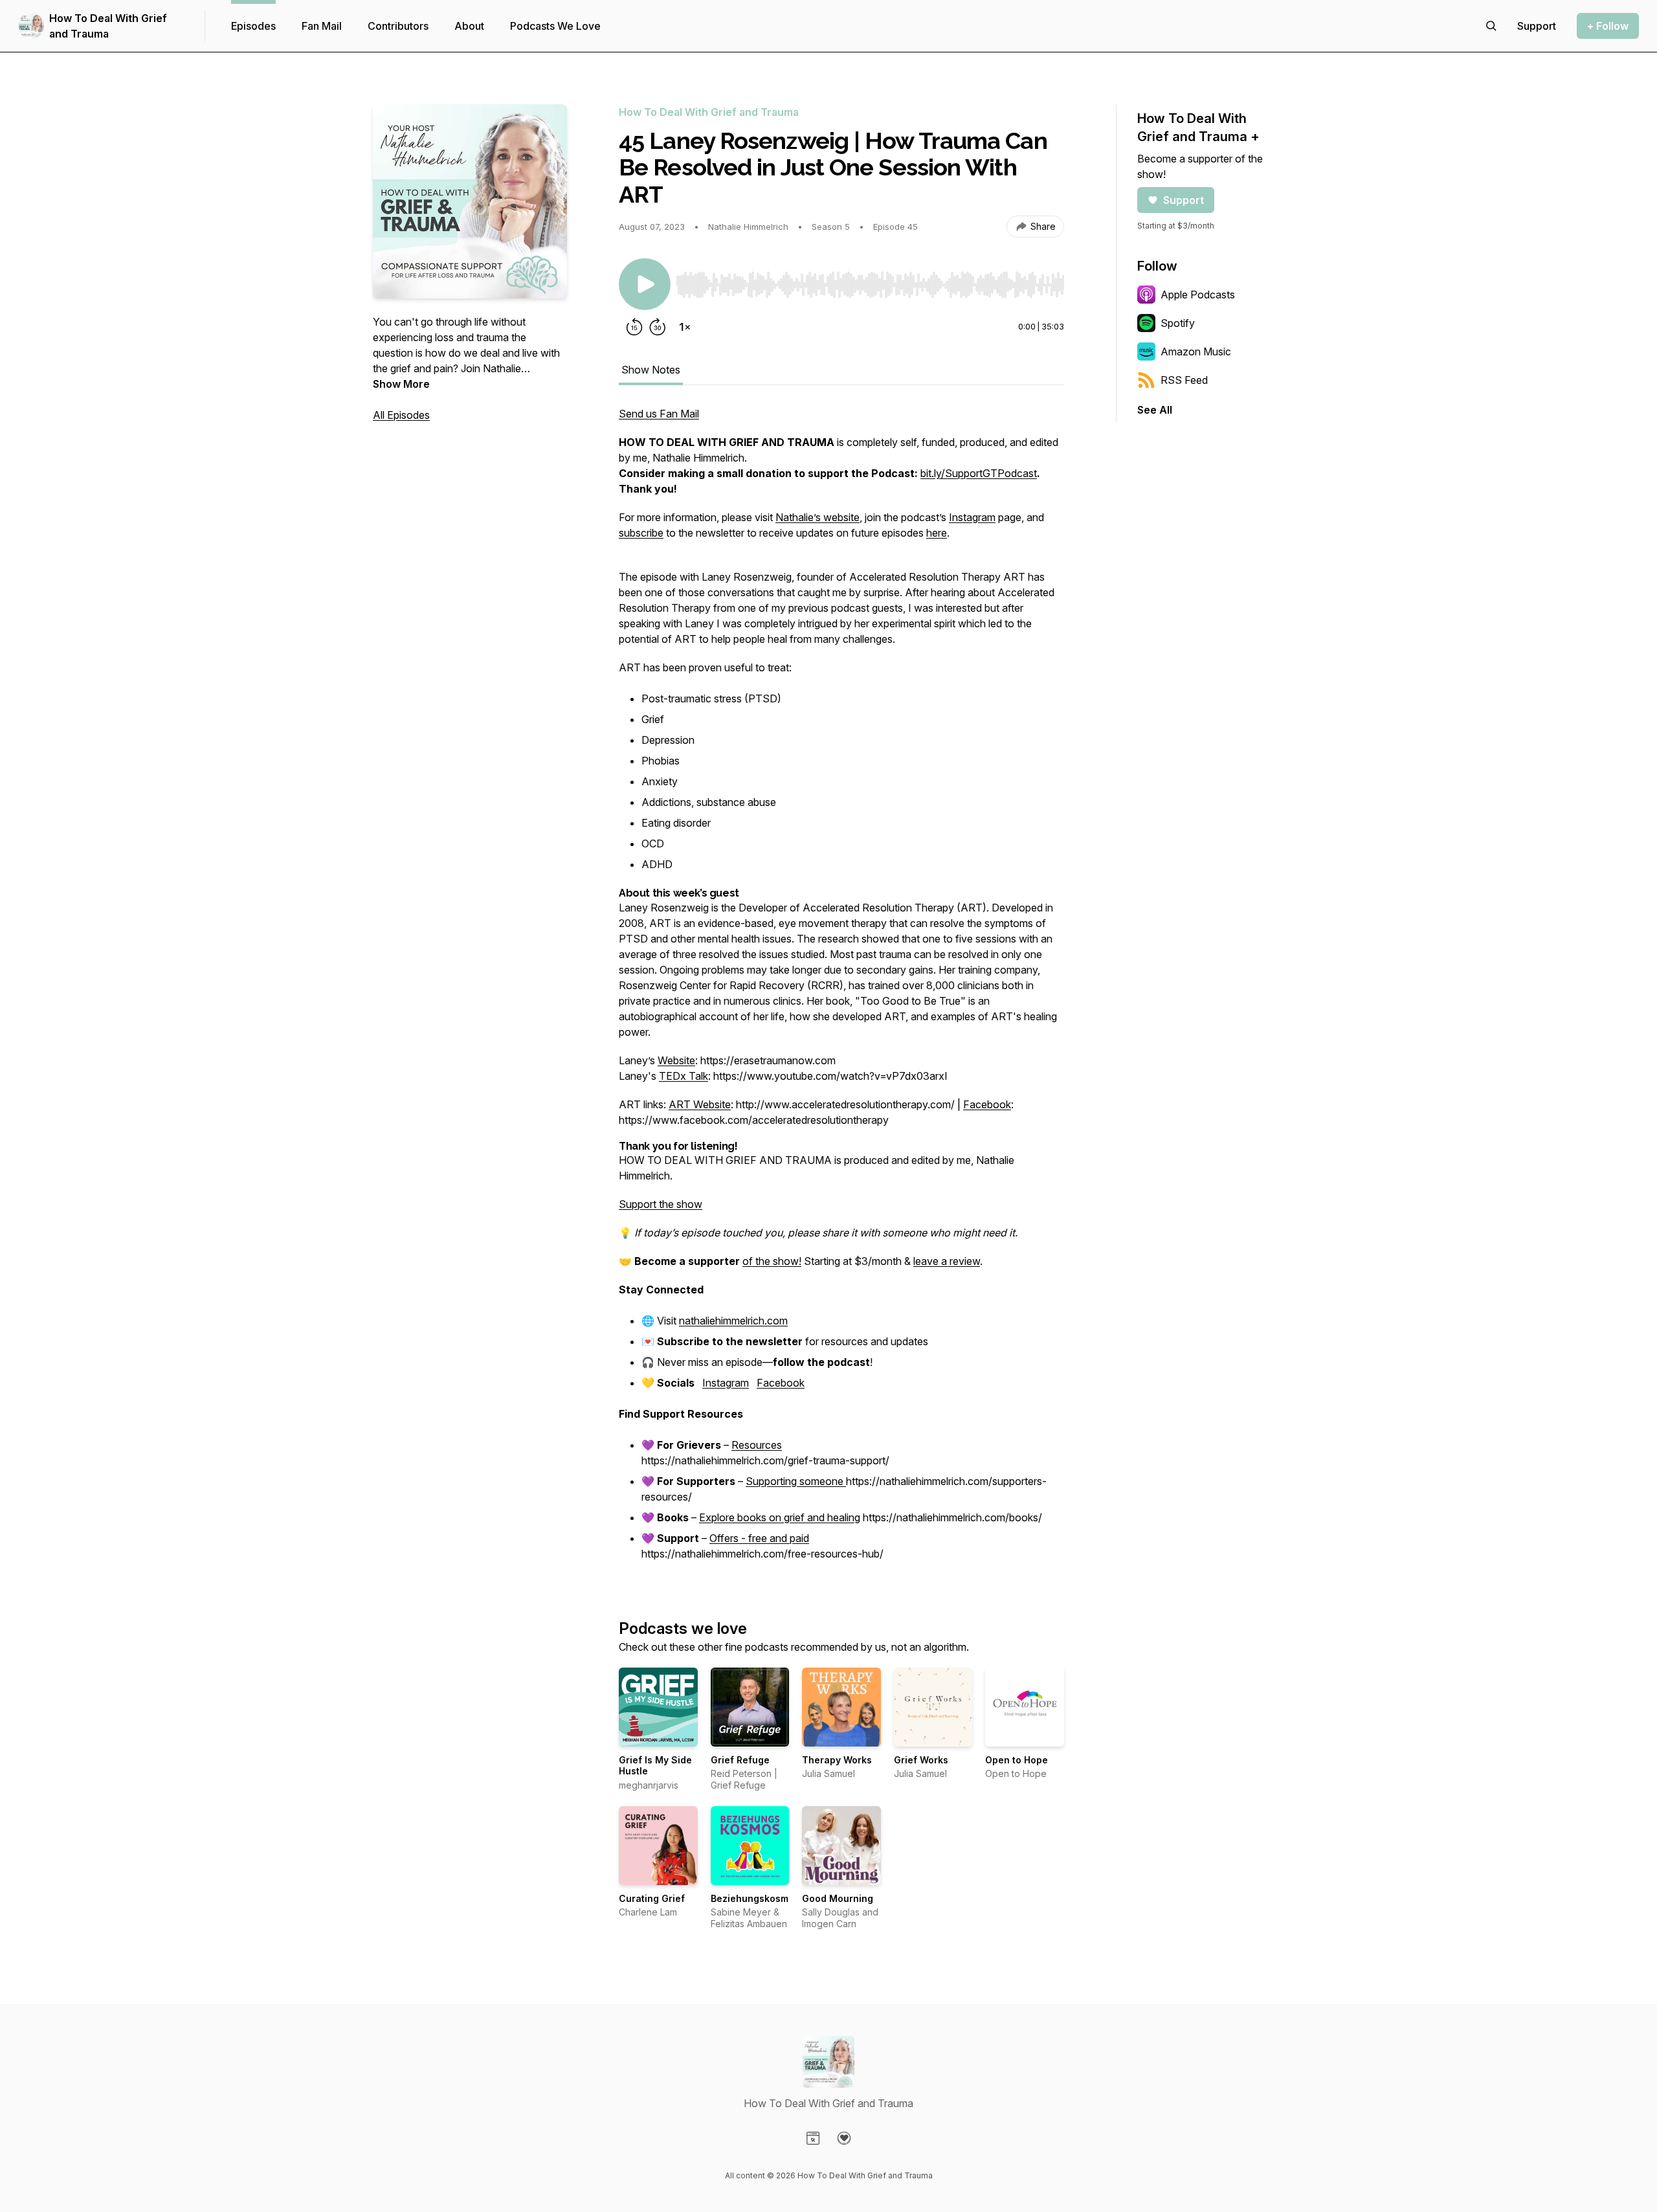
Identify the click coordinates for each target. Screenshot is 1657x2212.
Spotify (1178, 323)
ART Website (700, 1104)
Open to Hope (1017, 1760)
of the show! (772, 1261)
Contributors (398, 26)
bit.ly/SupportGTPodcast (979, 473)
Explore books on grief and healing (780, 1517)
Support (1184, 200)
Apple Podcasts (1198, 295)
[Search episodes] (1491, 26)
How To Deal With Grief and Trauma (108, 26)
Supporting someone (796, 1481)
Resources (757, 1445)
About (469, 26)
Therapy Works (837, 1760)
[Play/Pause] (645, 284)
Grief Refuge (740, 1760)
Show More (401, 384)
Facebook (987, 1104)
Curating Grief (652, 1898)
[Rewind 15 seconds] (634, 327)
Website (676, 1060)
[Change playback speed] (685, 327)
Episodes (253, 26)
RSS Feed (1184, 380)
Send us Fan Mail (659, 414)
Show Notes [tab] (651, 370)
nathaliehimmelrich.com (733, 1321)
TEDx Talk (684, 1076)
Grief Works (921, 1760)
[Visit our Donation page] (844, 2138)
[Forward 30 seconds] (658, 327)
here (937, 533)
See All (1155, 410)
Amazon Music (1196, 352)
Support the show (661, 1204)
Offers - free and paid (759, 1538)
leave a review (947, 1261)
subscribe (641, 533)
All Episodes (401, 415)
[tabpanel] (841, 991)
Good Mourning (838, 1898)
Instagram (972, 517)
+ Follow (1608, 26)
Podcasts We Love (555, 26)
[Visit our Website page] (813, 2138)
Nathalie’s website (817, 517)
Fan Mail (322, 26)
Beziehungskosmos (755, 1898)
